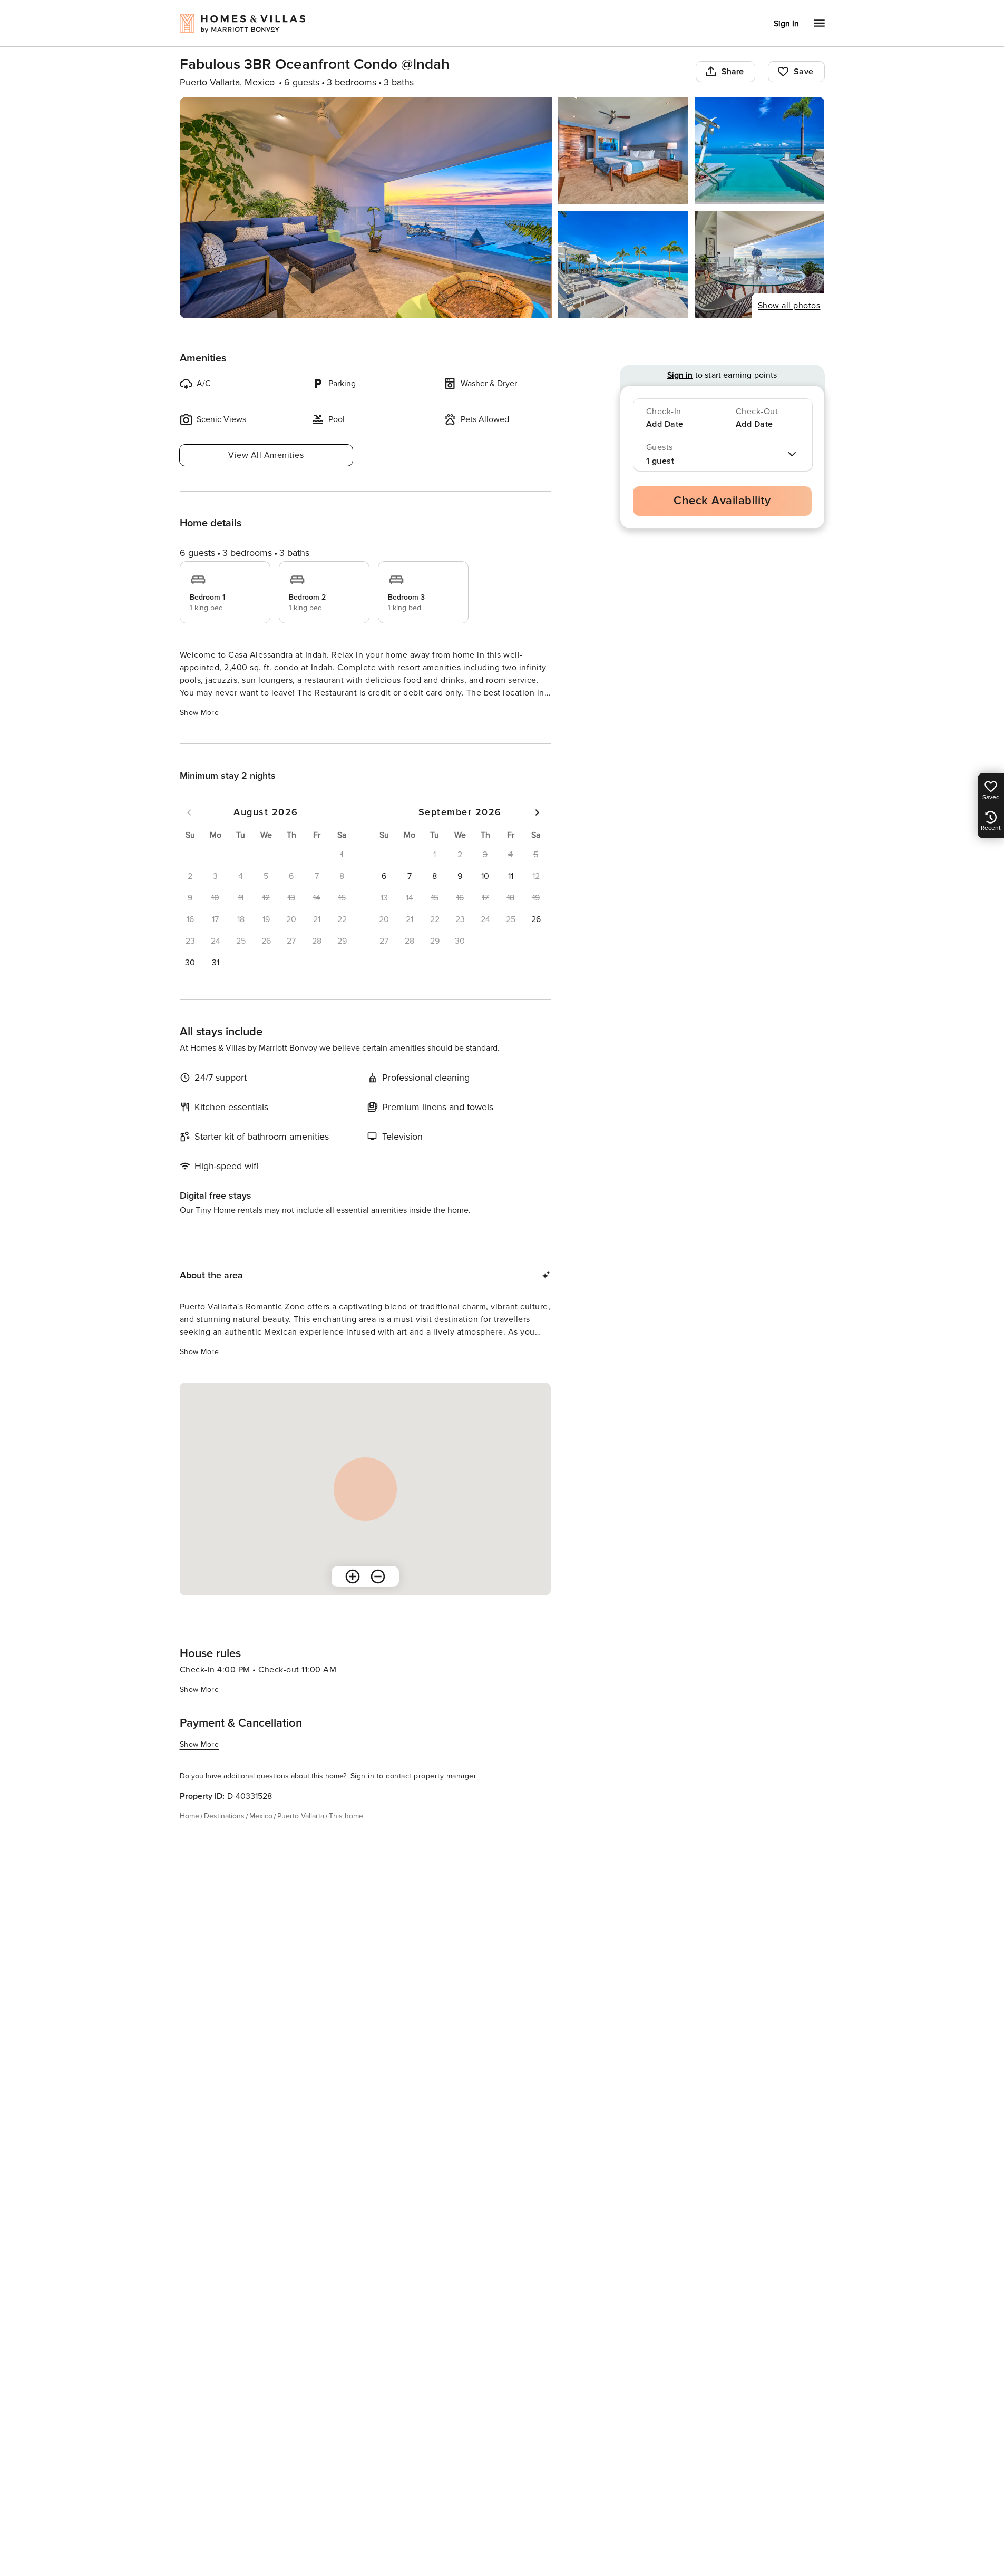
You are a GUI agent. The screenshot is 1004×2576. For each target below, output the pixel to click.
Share (733, 72)
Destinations (224, 1816)
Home (189, 1816)
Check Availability (722, 501)
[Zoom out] (378, 1576)
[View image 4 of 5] (623, 265)
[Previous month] (189, 812)
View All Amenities (266, 455)
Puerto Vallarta (301, 1816)
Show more (199, 713)
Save (804, 72)
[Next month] (537, 812)
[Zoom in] (353, 1576)
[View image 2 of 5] (623, 151)
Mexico (261, 1816)
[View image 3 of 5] (760, 151)
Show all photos (789, 306)
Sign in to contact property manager (414, 1776)
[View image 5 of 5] (760, 265)
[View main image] (366, 208)
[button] (190, 963)
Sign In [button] (786, 24)
